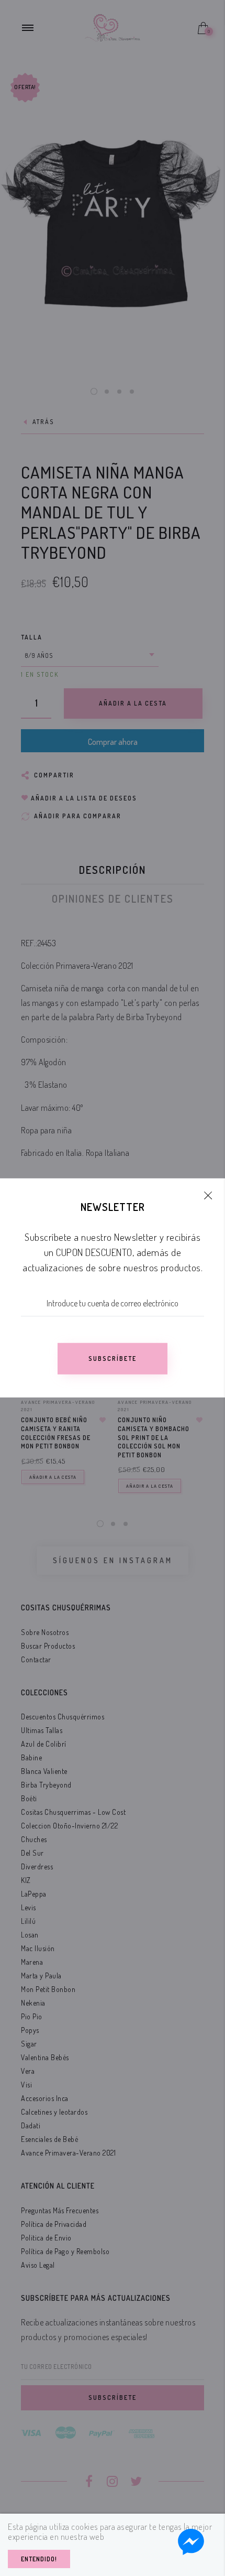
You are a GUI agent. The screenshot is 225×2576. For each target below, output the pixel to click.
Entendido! (39, 2559)
